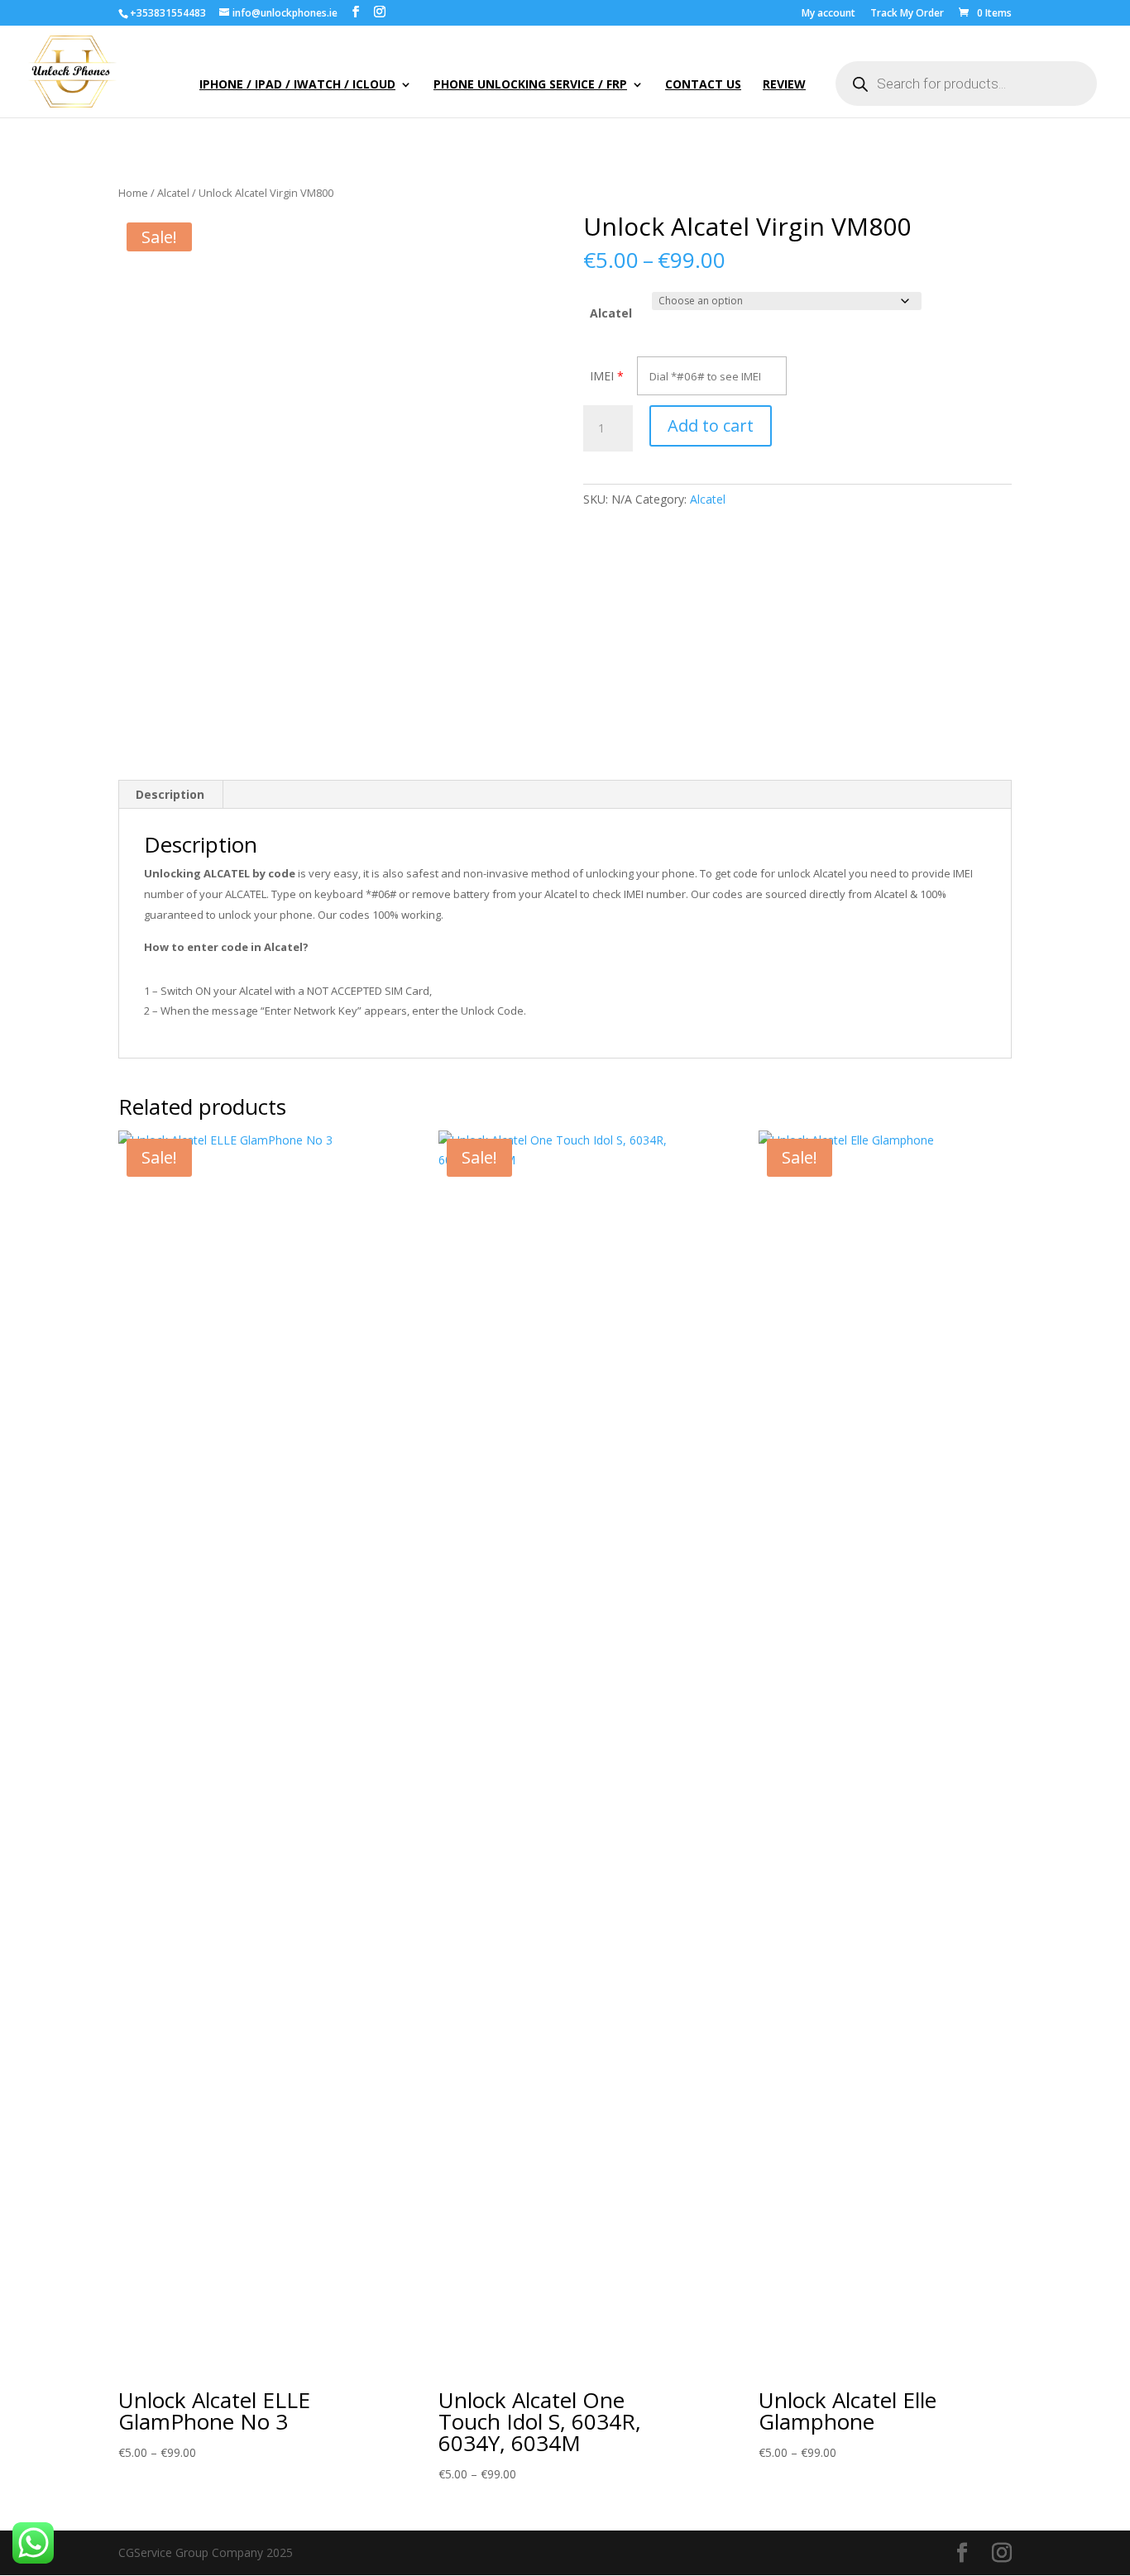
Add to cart (711, 425)
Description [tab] (170, 794)
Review (784, 85)
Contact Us (703, 85)
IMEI (602, 376)
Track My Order (907, 14)
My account (828, 14)
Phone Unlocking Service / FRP (530, 85)
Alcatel (173, 193)
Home (133, 193)
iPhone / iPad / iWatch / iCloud (297, 85)
